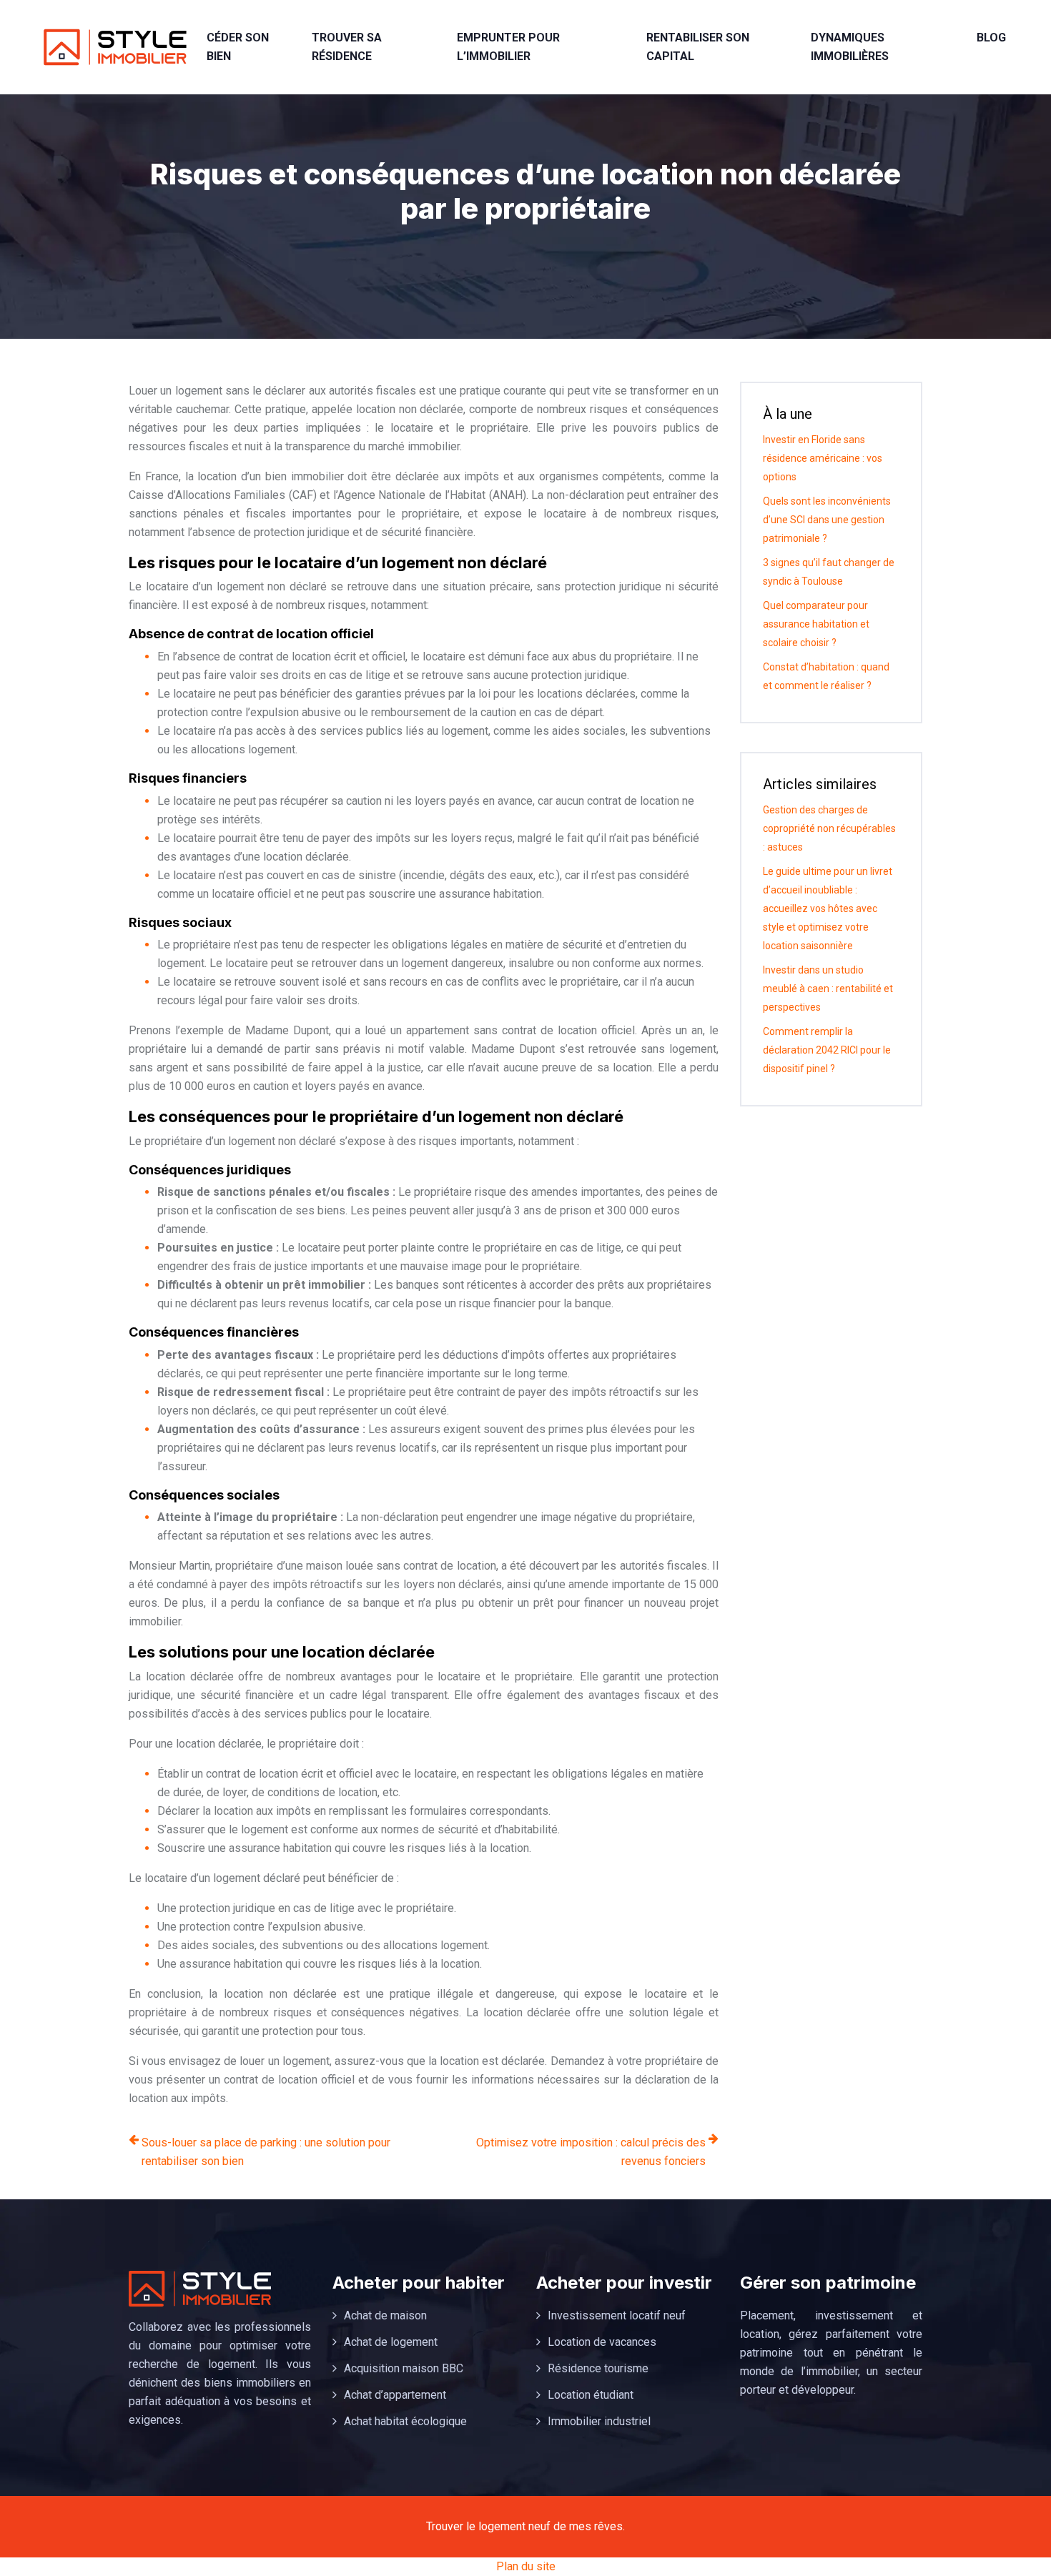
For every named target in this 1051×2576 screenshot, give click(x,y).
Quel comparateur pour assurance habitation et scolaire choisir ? (816, 624)
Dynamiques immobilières (850, 47)
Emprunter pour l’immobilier (508, 47)
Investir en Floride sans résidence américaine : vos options (823, 458)
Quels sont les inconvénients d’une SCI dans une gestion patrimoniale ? (827, 520)
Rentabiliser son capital (698, 47)
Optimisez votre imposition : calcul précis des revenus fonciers (591, 2152)
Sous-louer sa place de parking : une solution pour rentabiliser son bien (266, 2152)
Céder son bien (238, 47)
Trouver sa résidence (347, 47)
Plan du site (526, 2566)
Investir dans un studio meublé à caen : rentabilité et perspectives (828, 989)
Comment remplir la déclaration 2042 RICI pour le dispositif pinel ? (827, 1050)
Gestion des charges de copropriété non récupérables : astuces (829, 828)
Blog (991, 38)
